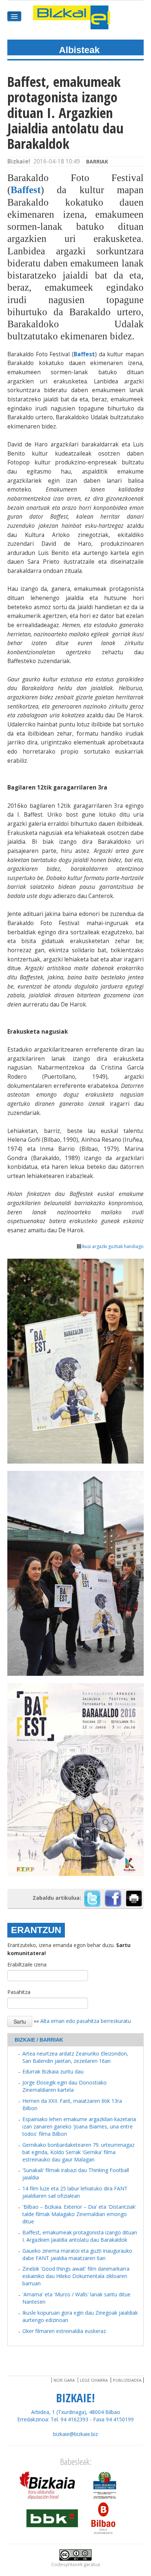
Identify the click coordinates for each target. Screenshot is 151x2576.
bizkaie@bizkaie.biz (75, 2434)
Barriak (97, 161)
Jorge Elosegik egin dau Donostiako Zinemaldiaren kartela (65, 2086)
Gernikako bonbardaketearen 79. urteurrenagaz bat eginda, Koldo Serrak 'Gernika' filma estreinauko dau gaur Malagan (78, 2152)
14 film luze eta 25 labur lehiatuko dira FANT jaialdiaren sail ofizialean (75, 2192)
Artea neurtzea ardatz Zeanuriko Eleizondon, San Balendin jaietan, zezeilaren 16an (75, 2057)
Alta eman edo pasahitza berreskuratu (86, 2021)
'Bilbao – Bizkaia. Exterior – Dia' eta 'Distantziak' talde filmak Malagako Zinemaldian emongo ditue (79, 2214)
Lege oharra (94, 2380)
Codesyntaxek (67, 2564)
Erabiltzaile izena (27, 1964)
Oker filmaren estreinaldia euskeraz (64, 2331)
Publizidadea (127, 2380)
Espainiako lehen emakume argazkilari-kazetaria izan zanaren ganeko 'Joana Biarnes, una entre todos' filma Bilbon (79, 2126)
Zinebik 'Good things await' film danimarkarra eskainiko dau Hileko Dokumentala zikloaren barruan (76, 2276)
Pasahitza (19, 1992)
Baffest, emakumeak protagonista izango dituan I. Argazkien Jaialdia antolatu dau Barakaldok (80, 2236)
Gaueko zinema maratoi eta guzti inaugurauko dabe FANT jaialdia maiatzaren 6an (77, 2254)
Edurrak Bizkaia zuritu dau (53, 2071)
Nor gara (64, 2380)
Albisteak (79, 50)
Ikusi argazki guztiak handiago (113, 1246)
